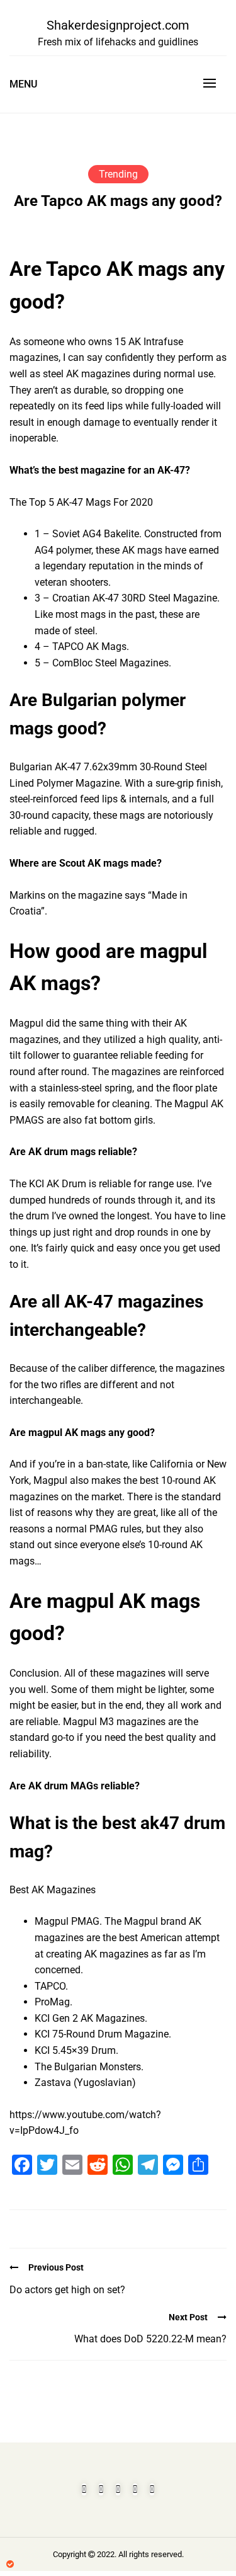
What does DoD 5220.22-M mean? (150, 2339)
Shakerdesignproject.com (118, 25)
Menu (23, 84)
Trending (118, 174)
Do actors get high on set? (67, 2290)
